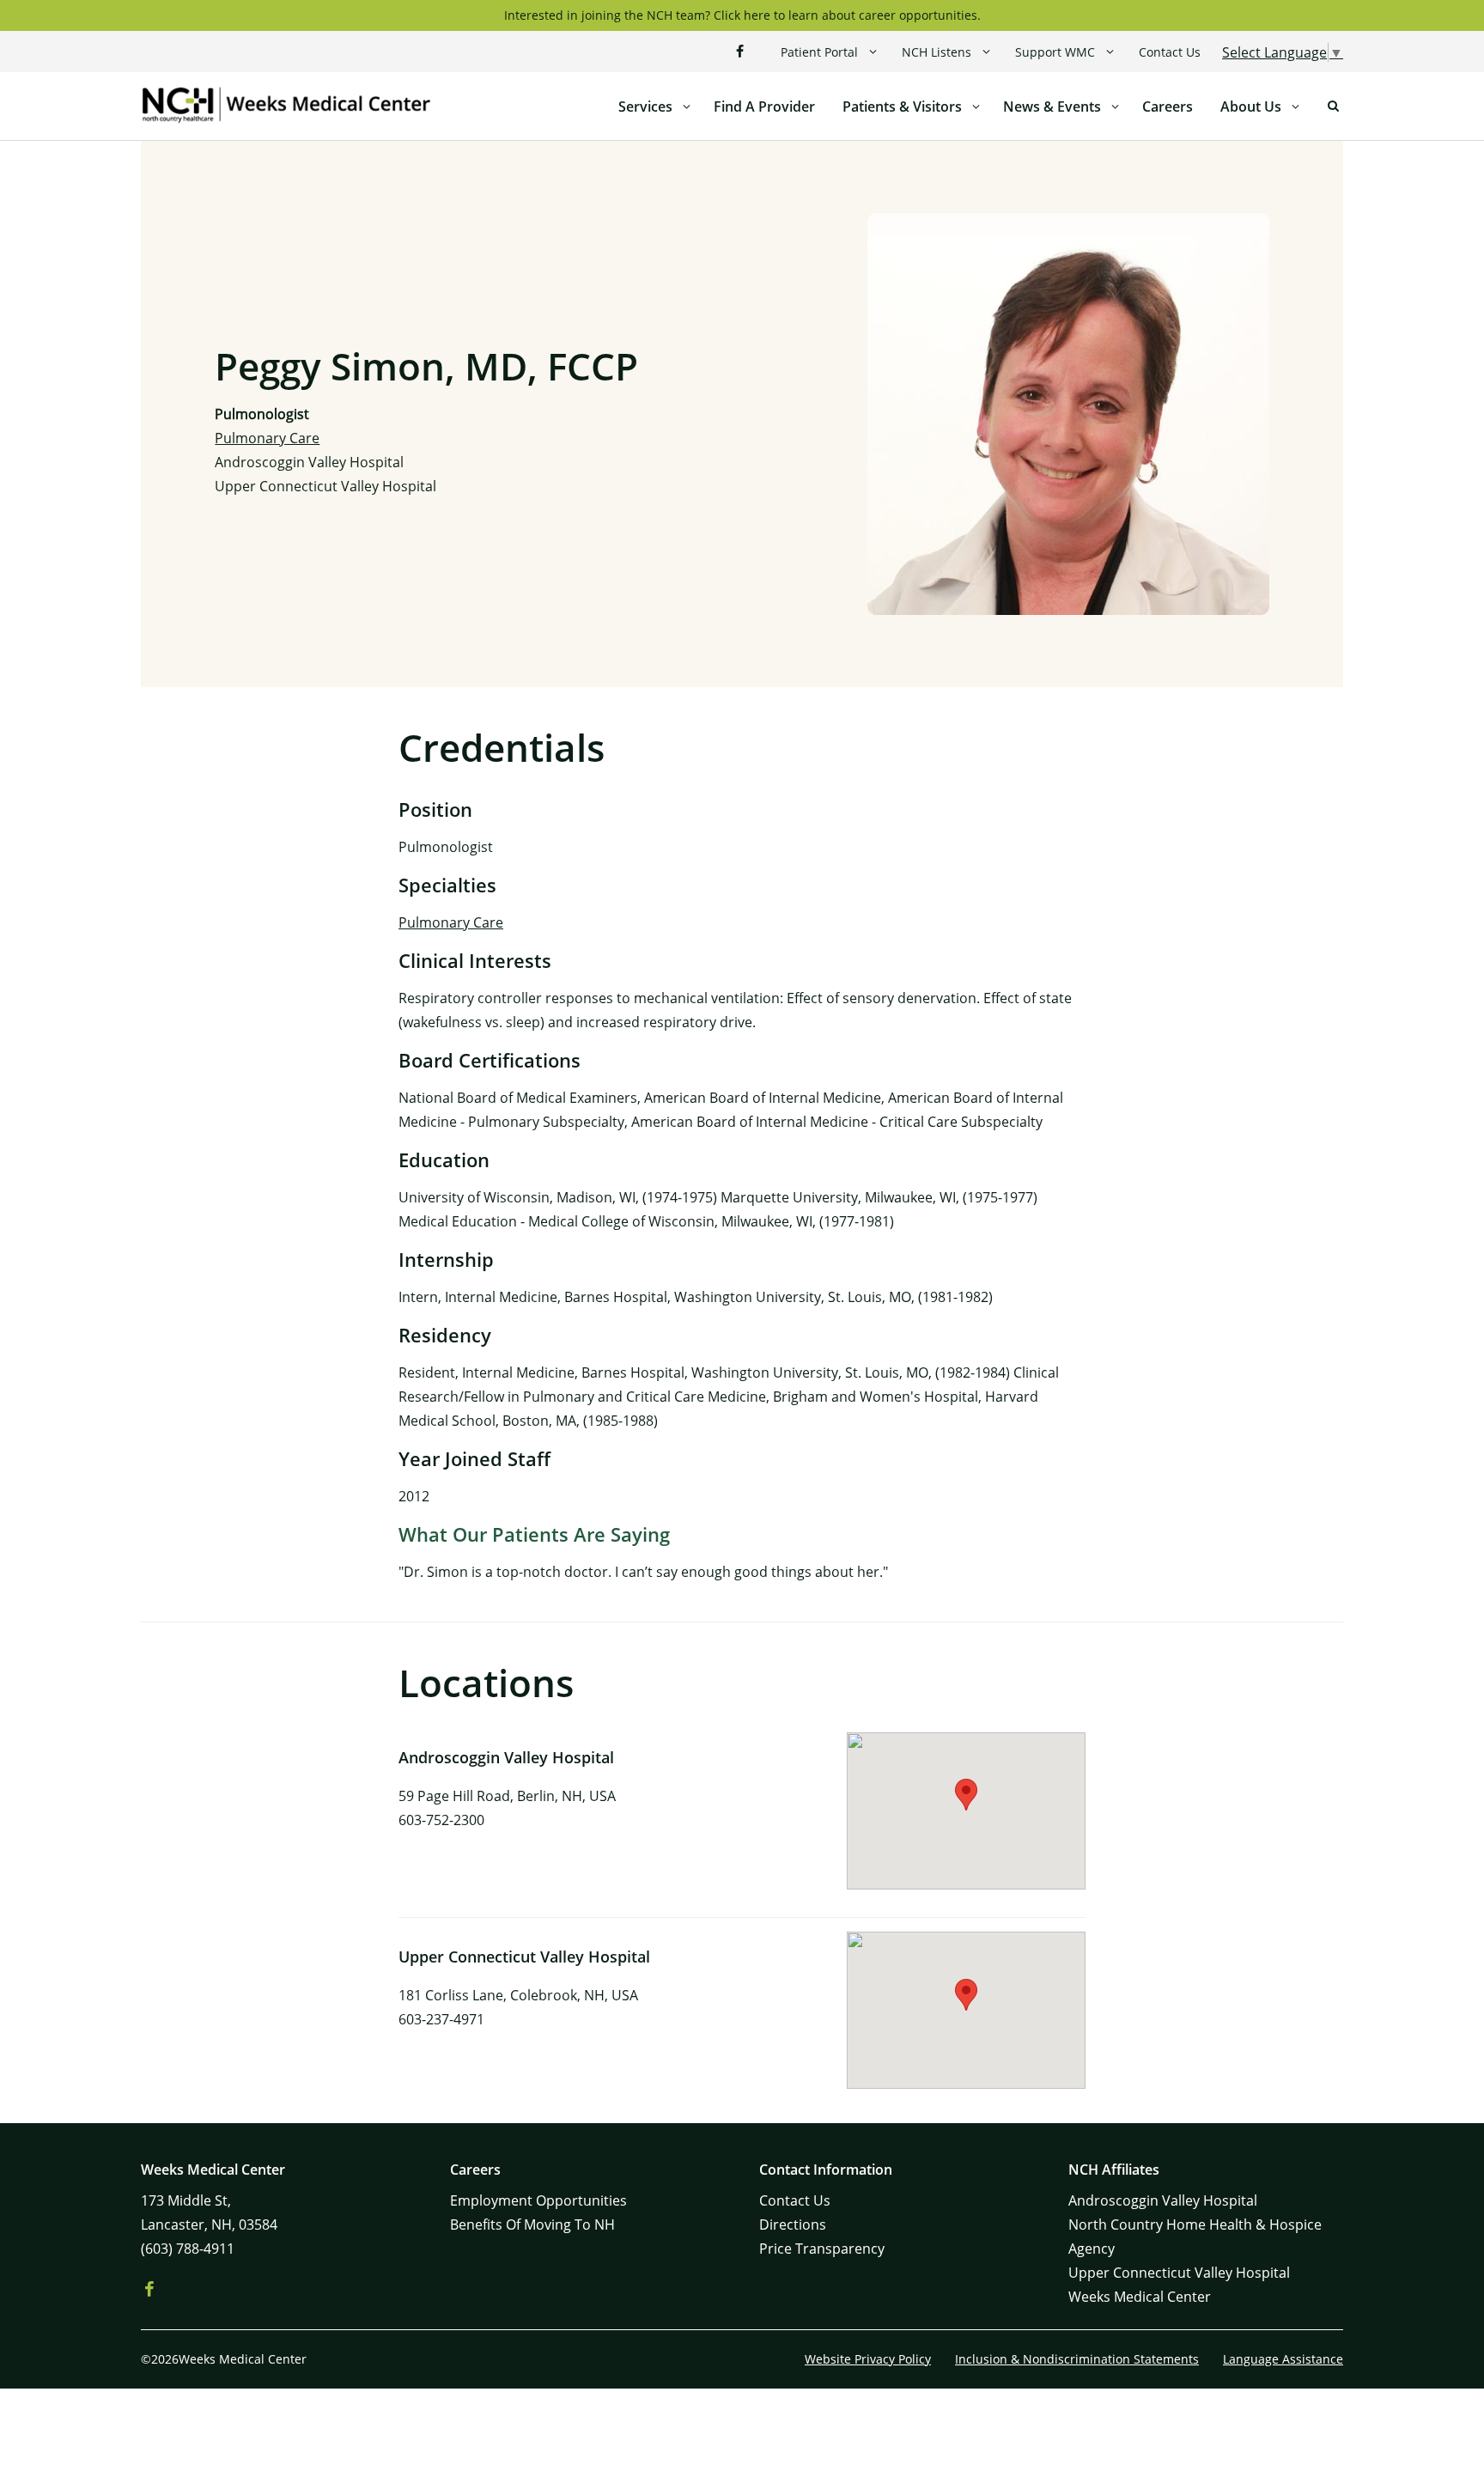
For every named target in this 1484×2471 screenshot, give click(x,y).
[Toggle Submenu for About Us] (1295, 107)
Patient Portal (819, 52)
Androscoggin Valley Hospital (309, 462)
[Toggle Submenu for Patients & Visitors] (976, 107)
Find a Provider (764, 107)
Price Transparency (822, 2249)
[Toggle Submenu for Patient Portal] (873, 52)
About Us (1251, 107)
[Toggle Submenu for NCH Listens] (986, 52)
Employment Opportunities (538, 2200)
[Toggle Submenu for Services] (686, 107)
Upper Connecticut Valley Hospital (325, 486)
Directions (793, 2225)
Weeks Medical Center (1140, 2297)
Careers (1168, 107)
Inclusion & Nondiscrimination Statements (1077, 2359)
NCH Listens (937, 52)
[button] (966, 1795)
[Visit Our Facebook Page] (739, 52)
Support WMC (1055, 52)
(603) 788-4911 (188, 2249)
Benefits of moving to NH (532, 2225)
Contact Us (1170, 52)
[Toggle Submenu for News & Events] (1115, 107)
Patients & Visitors (902, 107)
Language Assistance (1283, 2359)
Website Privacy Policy (868, 2359)
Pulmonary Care (267, 438)
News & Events (1052, 107)
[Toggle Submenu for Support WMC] (1110, 52)
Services (645, 107)
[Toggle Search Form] (1333, 107)
